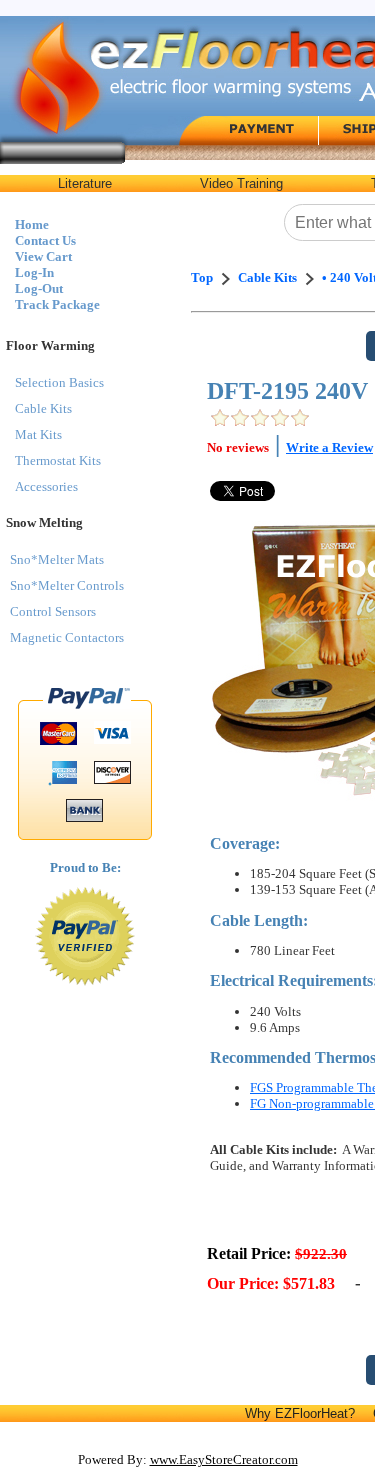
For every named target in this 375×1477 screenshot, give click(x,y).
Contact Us (45, 240)
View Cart (43, 256)
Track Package (57, 304)
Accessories (46, 486)
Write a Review (329, 447)
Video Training (241, 183)
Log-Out (39, 288)
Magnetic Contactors (67, 637)
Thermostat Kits (58, 460)
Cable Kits (43, 408)
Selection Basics (59, 382)
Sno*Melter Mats (57, 559)
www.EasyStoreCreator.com (224, 1459)
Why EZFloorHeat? (300, 1413)
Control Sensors (53, 611)
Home (32, 224)
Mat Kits (38, 434)
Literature (85, 183)
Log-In (34, 272)
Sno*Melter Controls (67, 585)
